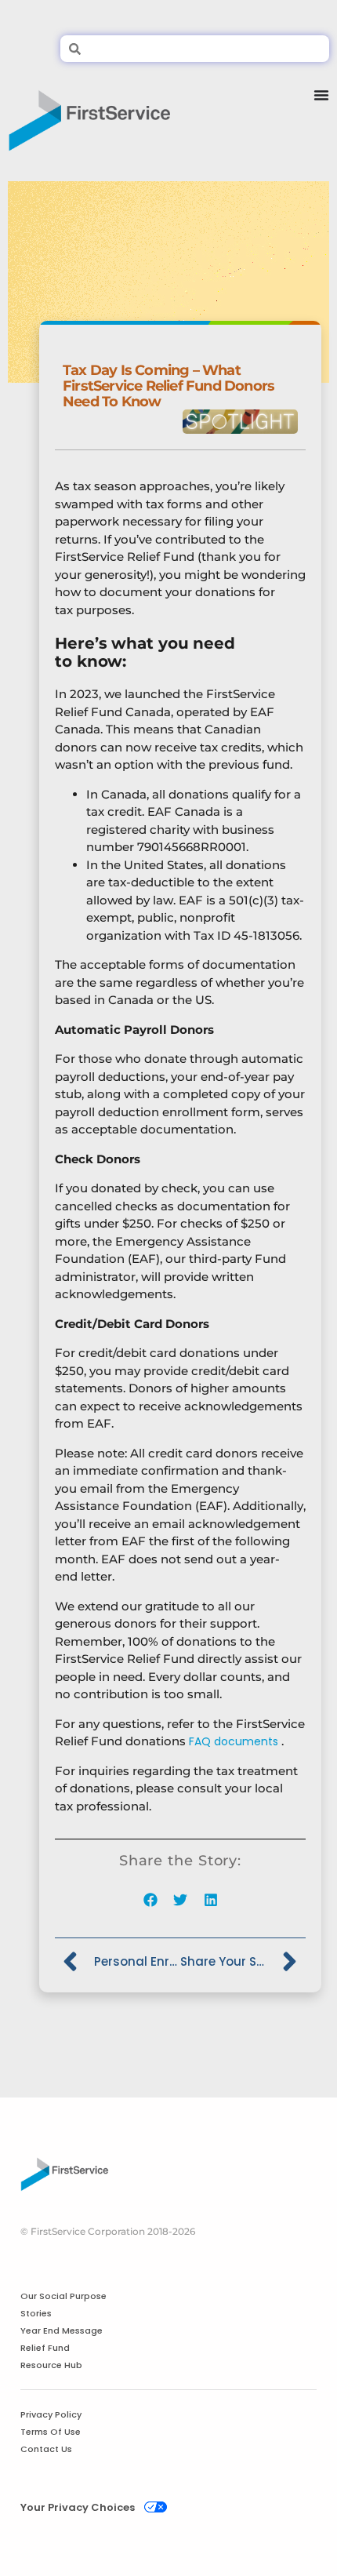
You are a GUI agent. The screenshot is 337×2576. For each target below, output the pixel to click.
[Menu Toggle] (321, 115)
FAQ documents (234, 1741)
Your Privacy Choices (78, 2507)
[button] (150, 1900)
